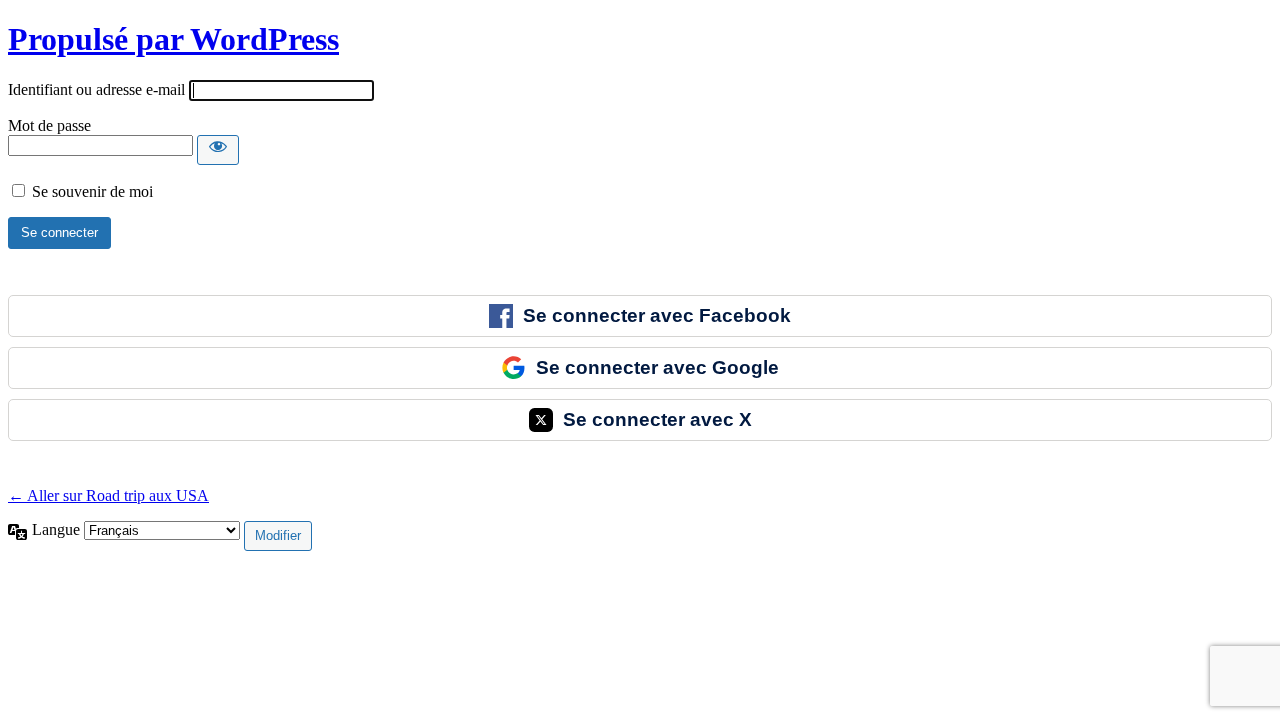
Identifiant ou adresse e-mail (96, 89)
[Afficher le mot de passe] (218, 150)
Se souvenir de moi (92, 191)
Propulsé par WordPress (173, 39)
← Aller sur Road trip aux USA (108, 495)
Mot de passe (49, 125)
